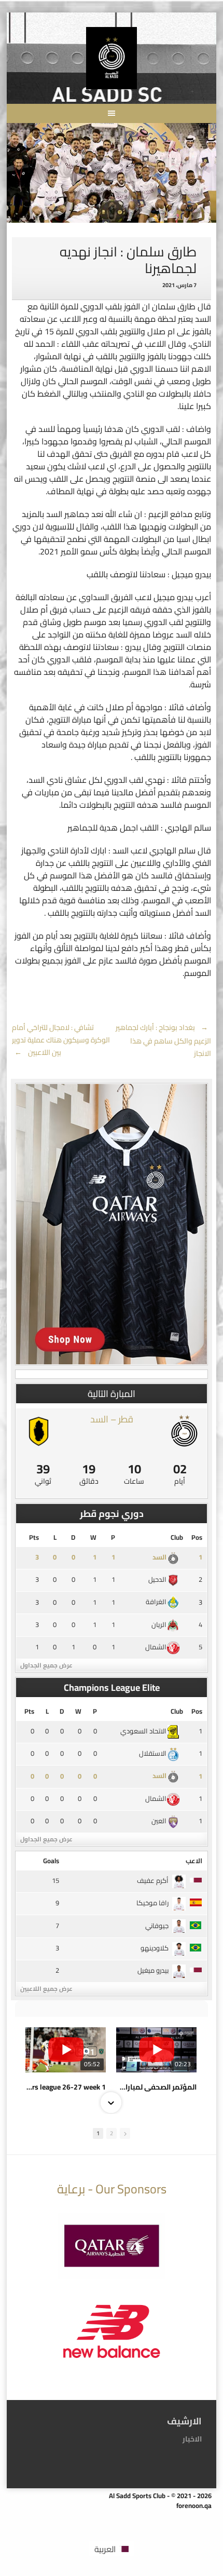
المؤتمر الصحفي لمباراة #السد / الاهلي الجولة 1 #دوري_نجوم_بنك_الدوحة (156, 2087)
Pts (34, 1537)
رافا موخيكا (152, 1903)
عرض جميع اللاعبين (46, 1989)
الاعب (194, 1861)
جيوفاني (157, 1926)
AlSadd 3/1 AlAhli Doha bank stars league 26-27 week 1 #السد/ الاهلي (66, 2087)
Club (177, 1537)
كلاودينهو (155, 1948)
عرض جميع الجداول (46, 1665)
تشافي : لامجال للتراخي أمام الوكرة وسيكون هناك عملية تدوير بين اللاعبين (61, 1040)
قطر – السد (112, 1419)
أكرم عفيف (153, 1880)
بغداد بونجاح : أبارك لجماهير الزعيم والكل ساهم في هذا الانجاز (163, 1040)
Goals (51, 1861)
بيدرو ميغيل (153, 1970)
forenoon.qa (194, 2505)
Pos (197, 1537)
